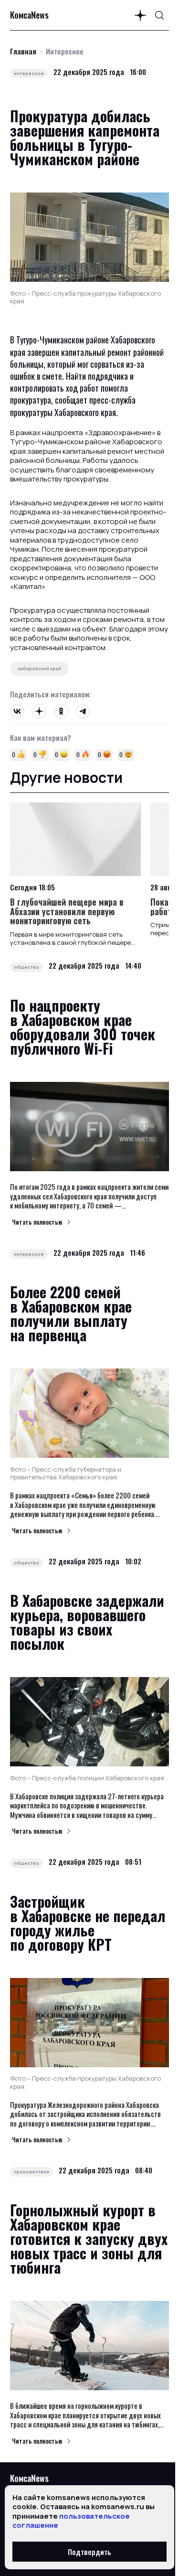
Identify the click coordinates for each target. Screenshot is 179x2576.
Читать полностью (37, 1222)
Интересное (65, 51)
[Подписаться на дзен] (140, 15)
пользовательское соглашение (71, 2521)
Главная (23, 51)
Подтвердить (89, 2552)
